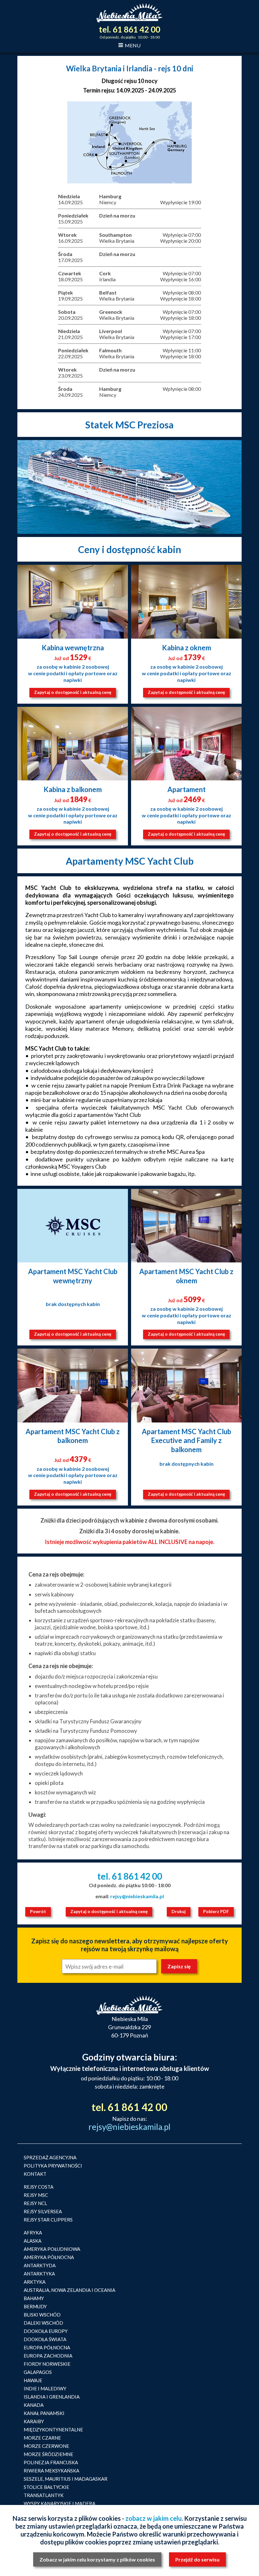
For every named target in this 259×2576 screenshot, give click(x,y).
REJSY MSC (36, 2195)
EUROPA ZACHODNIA (48, 2356)
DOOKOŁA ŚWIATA (45, 2339)
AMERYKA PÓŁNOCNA (49, 2257)
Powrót (38, 1911)
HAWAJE (33, 2380)
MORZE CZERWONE (46, 2446)
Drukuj (179, 1911)
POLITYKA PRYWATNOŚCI (53, 2166)
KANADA (34, 2405)
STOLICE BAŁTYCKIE (46, 2487)
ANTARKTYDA (40, 2265)
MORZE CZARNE (42, 2438)
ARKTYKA (35, 2282)
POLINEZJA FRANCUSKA (51, 2462)
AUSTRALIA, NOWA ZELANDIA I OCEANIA (69, 2290)
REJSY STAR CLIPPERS (48, 2220)
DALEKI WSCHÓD (43, 2323)
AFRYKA (33, 2233)
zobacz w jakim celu (154, 2518)
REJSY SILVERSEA (43, 2211)
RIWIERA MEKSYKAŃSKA (51, 2471)
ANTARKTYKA (39, 2274)
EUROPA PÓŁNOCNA (47, 2347)
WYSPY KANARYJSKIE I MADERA (60, 2503)
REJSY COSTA (39, 2187)
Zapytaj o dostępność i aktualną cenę (73, 692)
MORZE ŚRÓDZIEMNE (48, 2454)
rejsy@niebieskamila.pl (137, 1896)
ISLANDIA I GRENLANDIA (52, 2397)
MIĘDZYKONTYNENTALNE (53, 2430)
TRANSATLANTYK (44, 2495)
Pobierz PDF (216, 1911)
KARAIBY (34, 2421)
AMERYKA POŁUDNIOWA (52, 2249)
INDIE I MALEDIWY (45, 2388)
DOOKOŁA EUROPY (46, 2331)
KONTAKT (35, 2174)
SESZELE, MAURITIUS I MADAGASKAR (66, 2479)
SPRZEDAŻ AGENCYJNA (50, 2157)
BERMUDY (35, 2306)
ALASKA (33, 2241)
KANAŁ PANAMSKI (44, 2413)
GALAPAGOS (38, 2372)
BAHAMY (34, 2298)
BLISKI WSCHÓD (42, 2315)
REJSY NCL (35, 2203)
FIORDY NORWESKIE (47, 2364)
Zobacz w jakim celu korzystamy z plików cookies (97, 2559)
